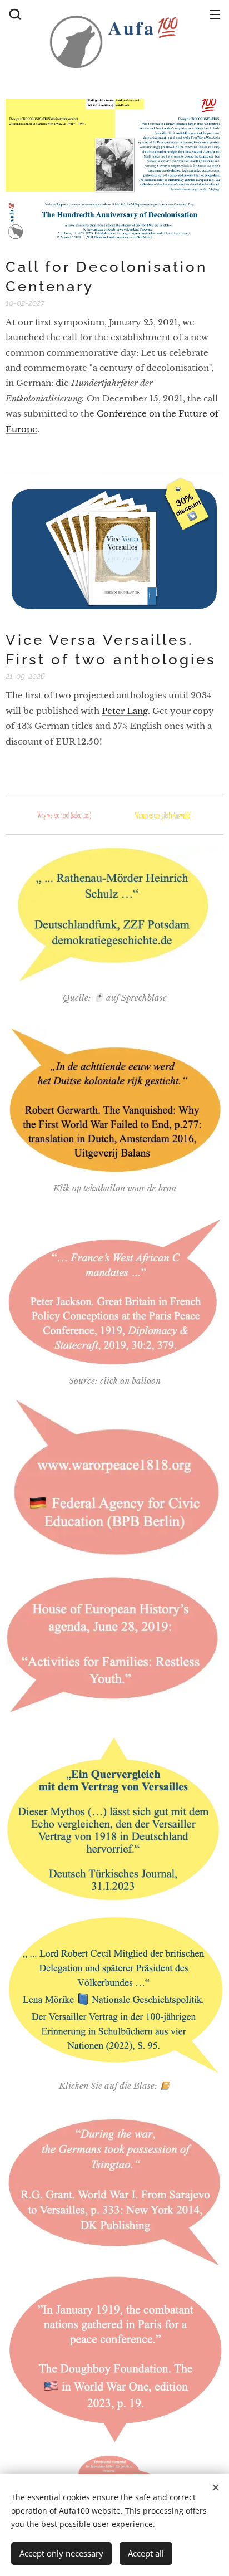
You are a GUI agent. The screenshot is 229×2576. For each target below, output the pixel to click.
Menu (215, 14)
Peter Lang (125, 711)
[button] (14, 14)
